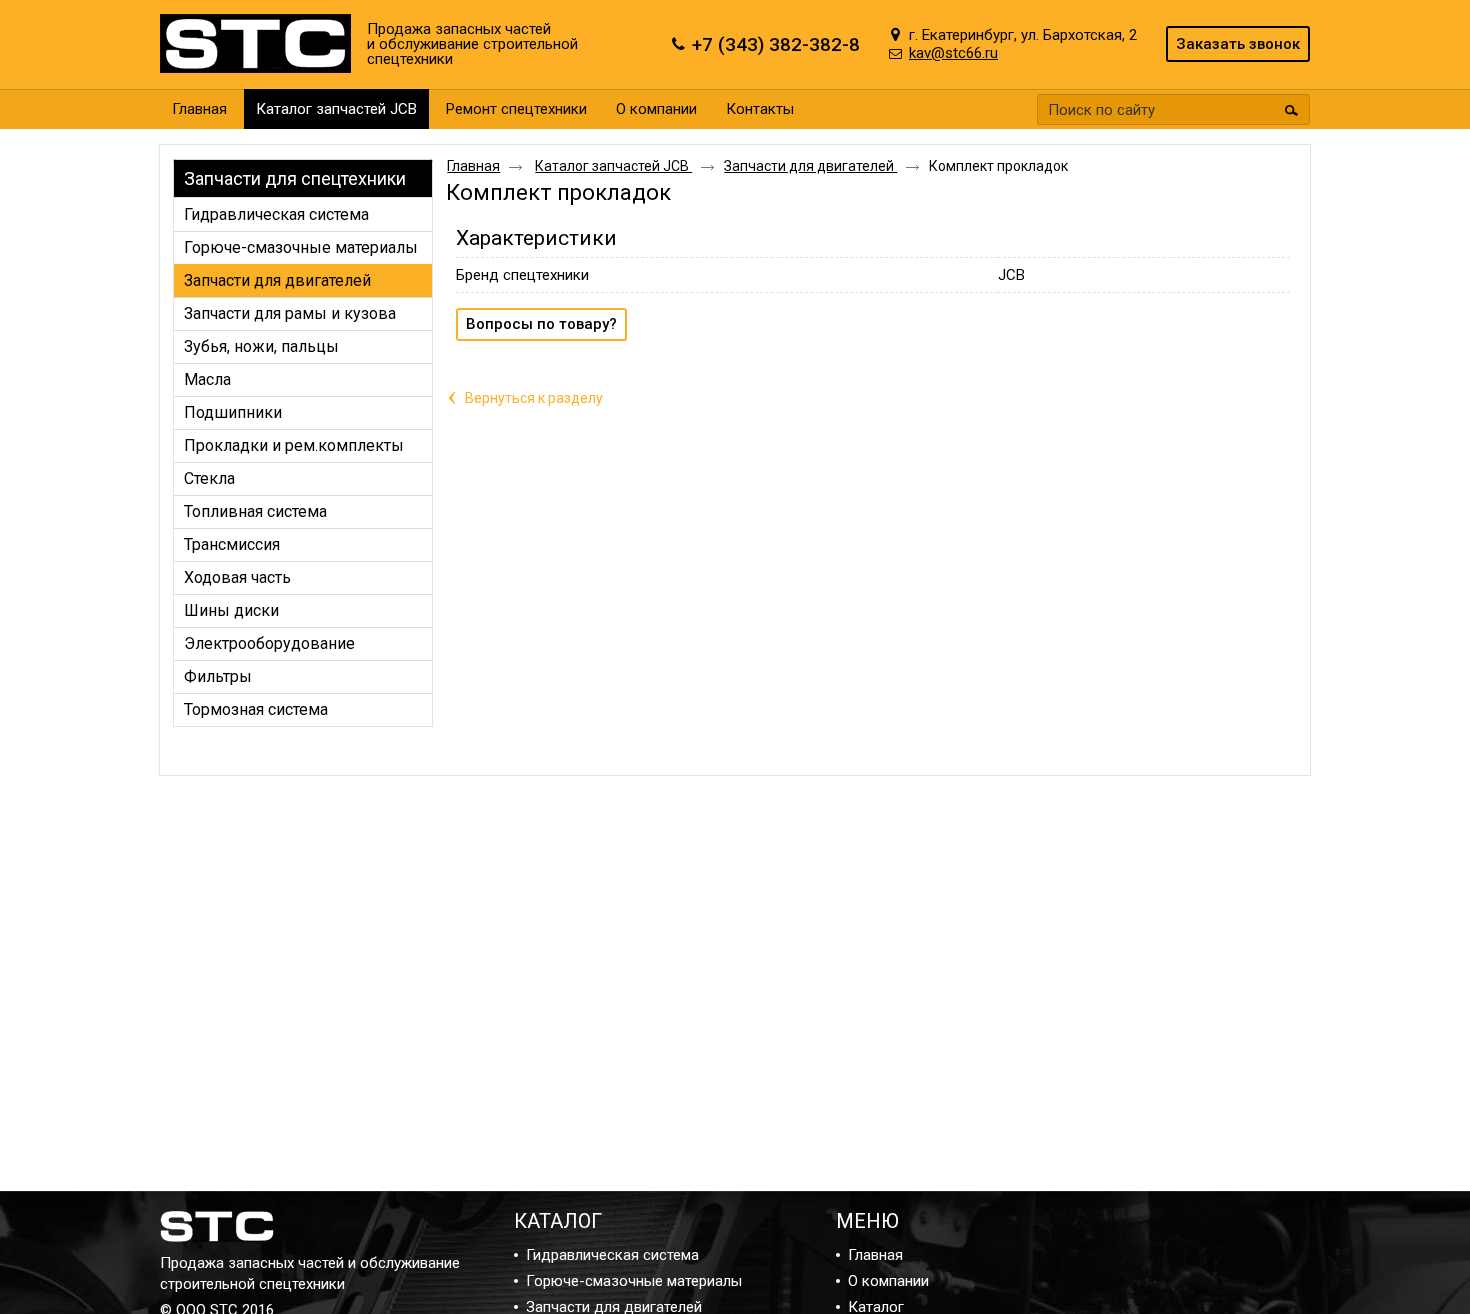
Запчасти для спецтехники (295, 178)
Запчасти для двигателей (810, 166)
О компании (888, 1281)
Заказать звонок (1238, 44)
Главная (473, 166)
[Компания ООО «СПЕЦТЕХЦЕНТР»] (260, 44)
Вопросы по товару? (541, 324)
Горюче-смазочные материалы (634, 1281)
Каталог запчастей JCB (336, 109)
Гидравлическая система (612, 1255)
